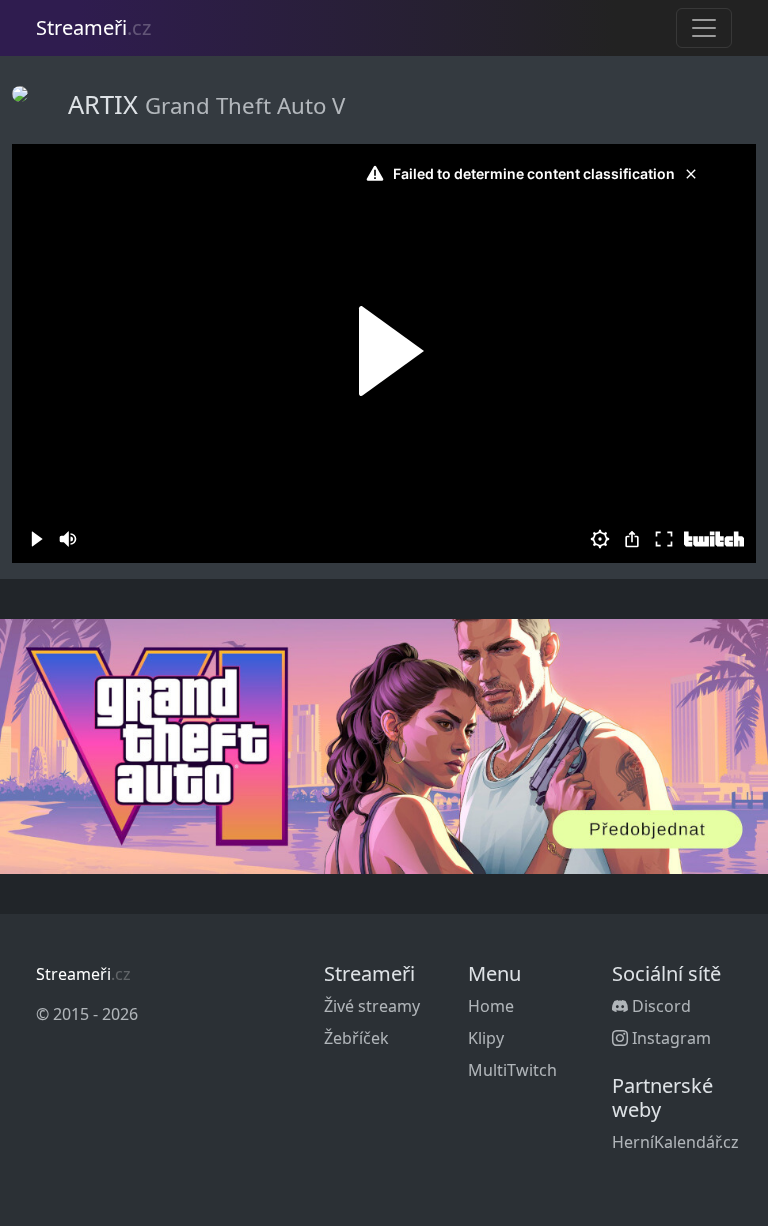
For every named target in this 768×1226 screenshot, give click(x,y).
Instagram (669, 1038)
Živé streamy (372, 1006)
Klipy (486, 1038)
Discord (659, 1006)
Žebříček (356, 1038)
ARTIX (106, 104)
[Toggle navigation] (704, 28)
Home (491, 1006)
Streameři (93, 27)
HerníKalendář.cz (675, 1142)
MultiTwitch (512, 1070)
